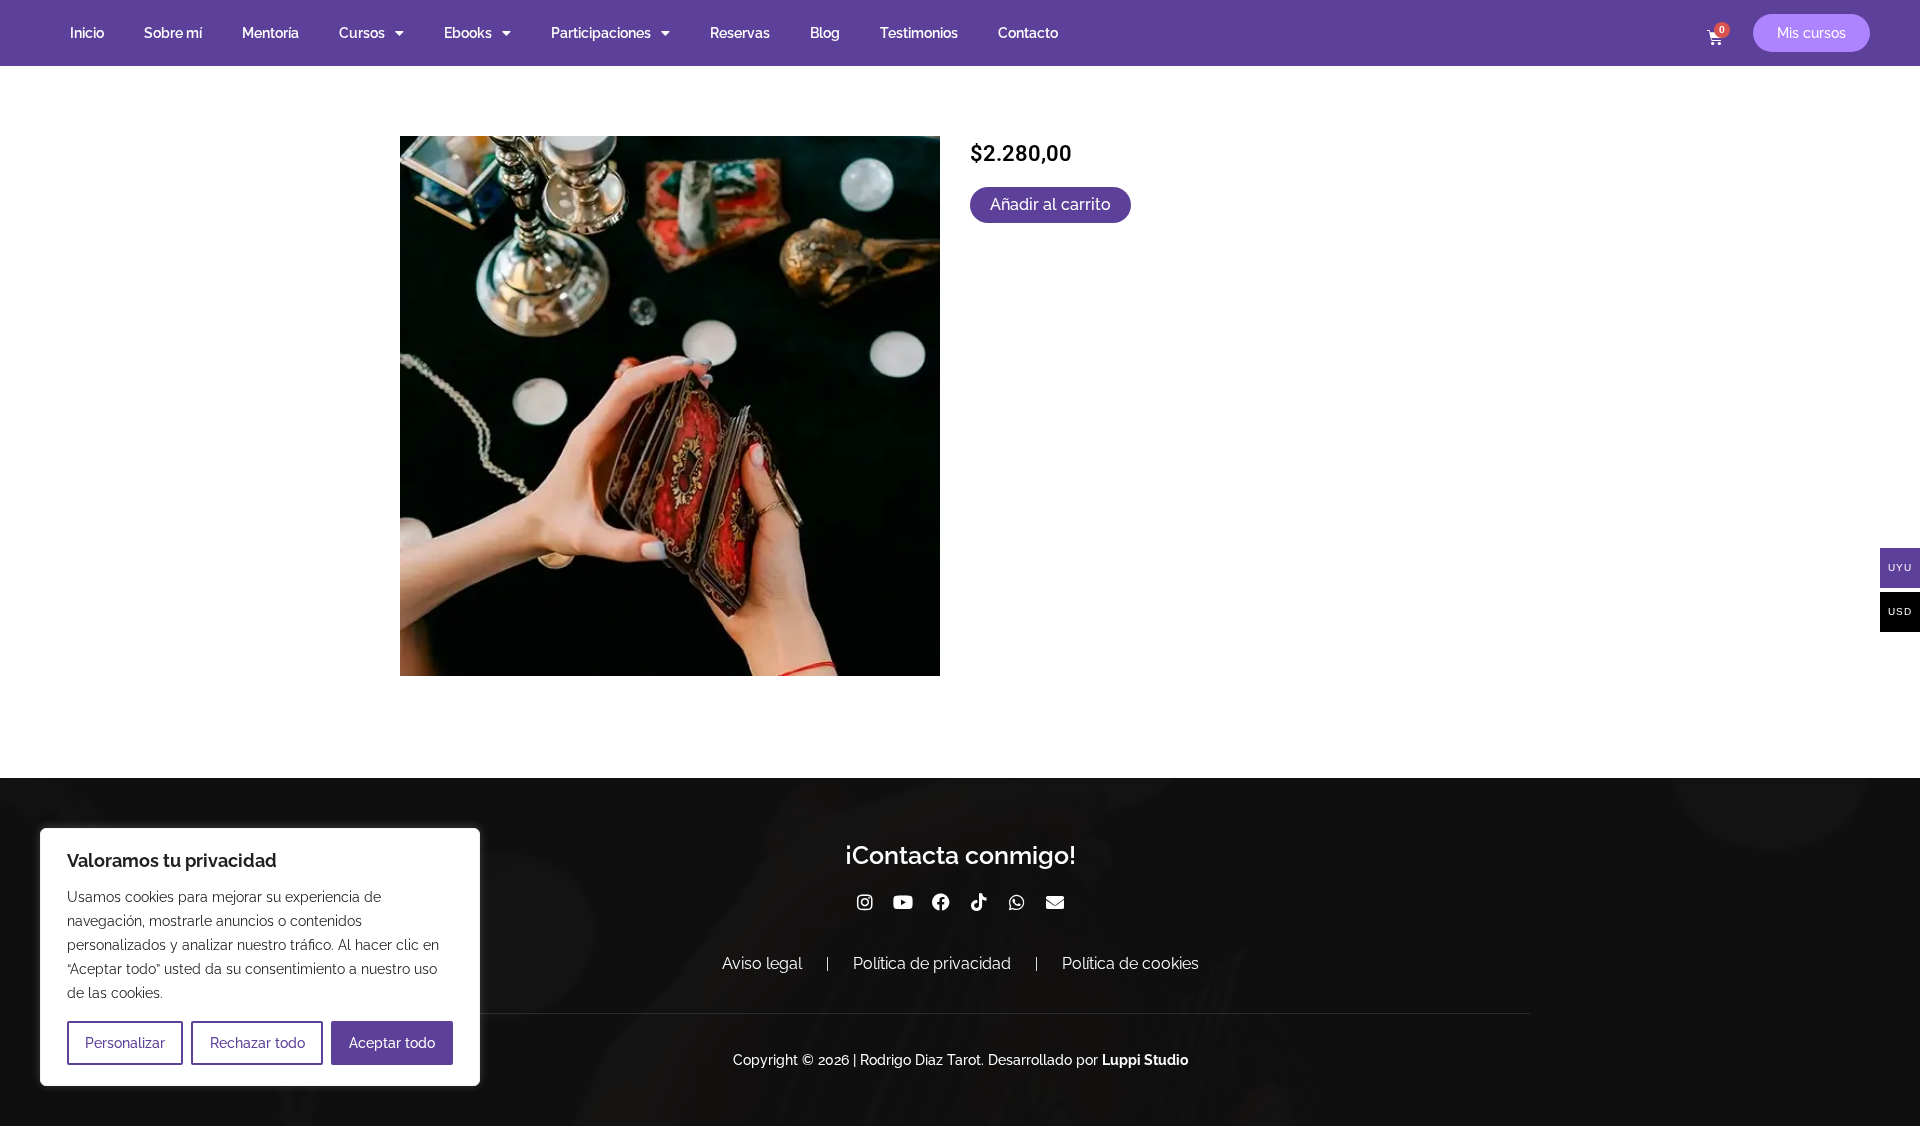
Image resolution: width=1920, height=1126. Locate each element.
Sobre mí (173, 33)
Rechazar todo (257, 1043)
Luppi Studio (1145, 1060)
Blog (825, 33)
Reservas (740, 33)
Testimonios (919, 33)
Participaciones (601, 33)
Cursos (362, 33)
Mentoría (270, 33)
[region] (260, 957)
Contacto (1028, 33)
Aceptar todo (392, 1043)
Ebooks (468, 33)
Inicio (87, 33)
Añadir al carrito (1050, 204)
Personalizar (125, 1043)
